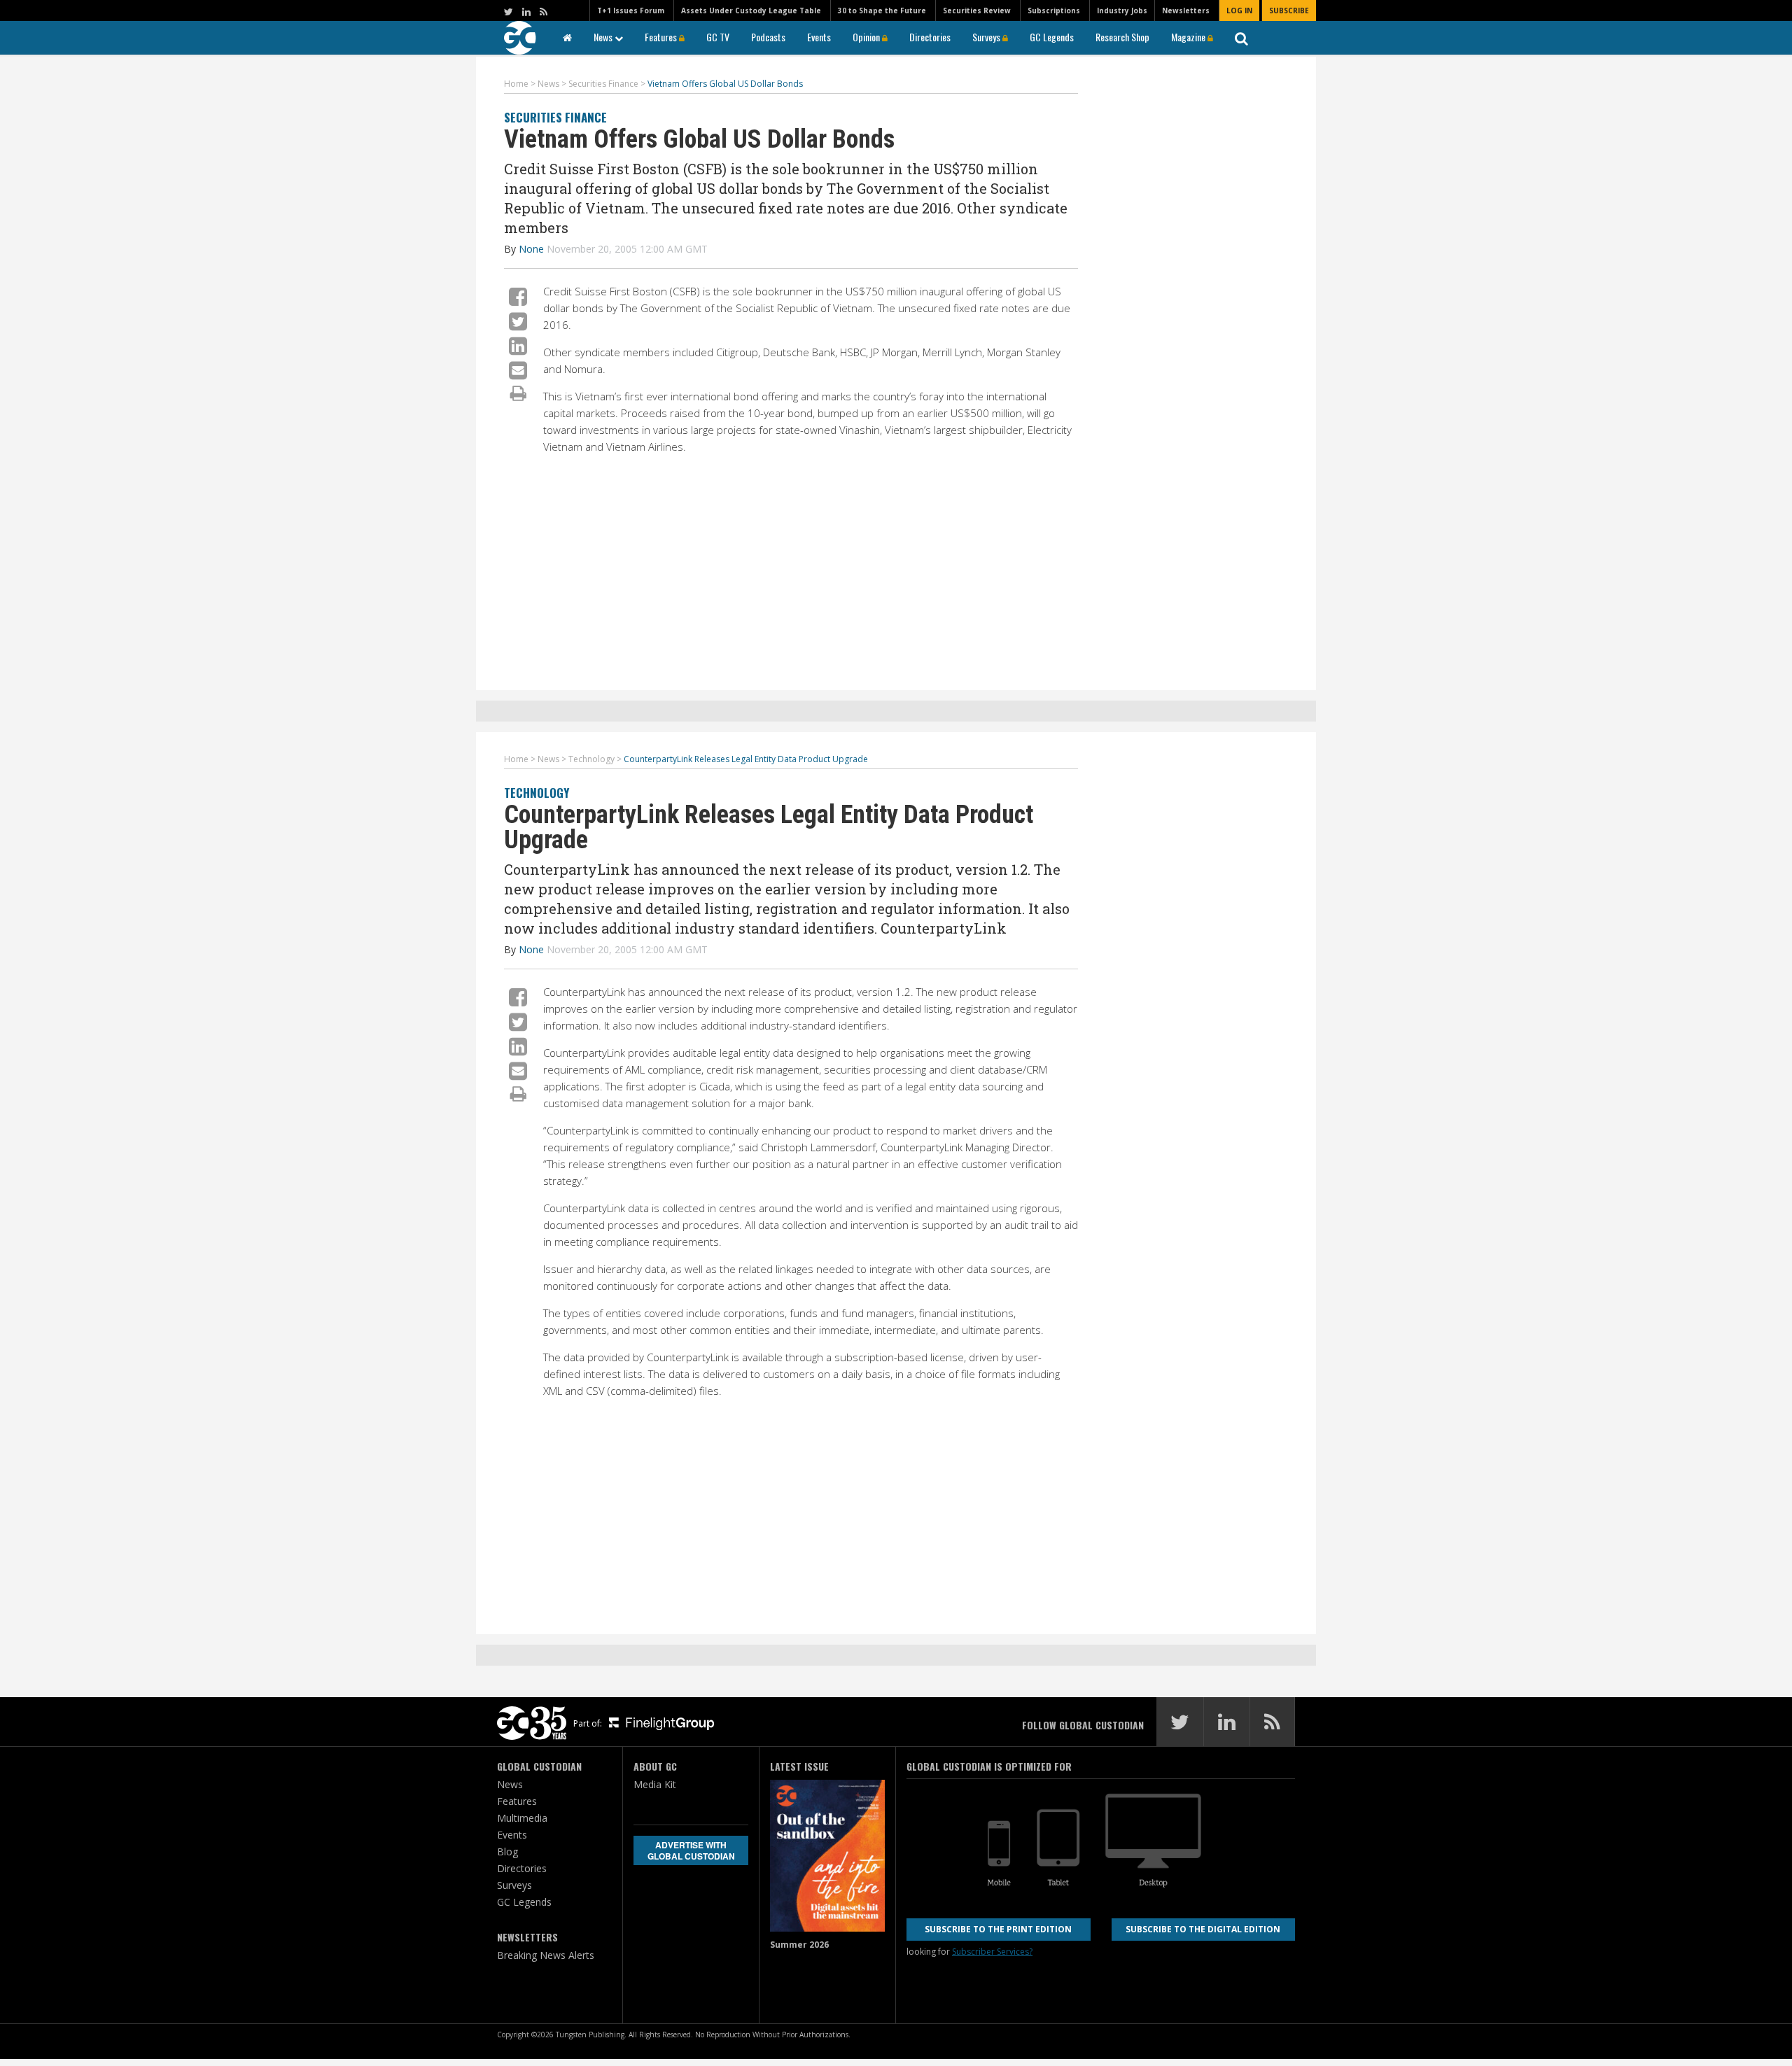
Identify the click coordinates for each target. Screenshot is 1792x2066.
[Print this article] (518, 393)
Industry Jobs (1122, 10)
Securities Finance (555, 117)
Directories (930, 37)
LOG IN (1239, 10)
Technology (537, 793)
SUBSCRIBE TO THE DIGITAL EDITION (1203, 1929)
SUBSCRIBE (1289, 10)
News (604, 37)
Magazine (1189, 37)
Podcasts (768, 37)
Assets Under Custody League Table (751, 10)
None (531, 249)
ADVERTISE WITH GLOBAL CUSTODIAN (691, 1850)
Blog (507, 1851)
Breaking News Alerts (546, 1955)
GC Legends (1052, 37)
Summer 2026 (799, 1945)
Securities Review (977, 10)
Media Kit (655, 1784)
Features (662, 37)
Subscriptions (1054, 10)
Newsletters (1186, 10)
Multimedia (522, 1818)
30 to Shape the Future (882, 10)
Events (819, 37)
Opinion (867, 37)
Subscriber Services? (992, 1952)
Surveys (987, 37)
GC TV (718, 37)
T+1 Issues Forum (631, 10)
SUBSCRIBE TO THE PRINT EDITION (998, 1929)
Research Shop (1122, 37)
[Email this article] (518, 370)
